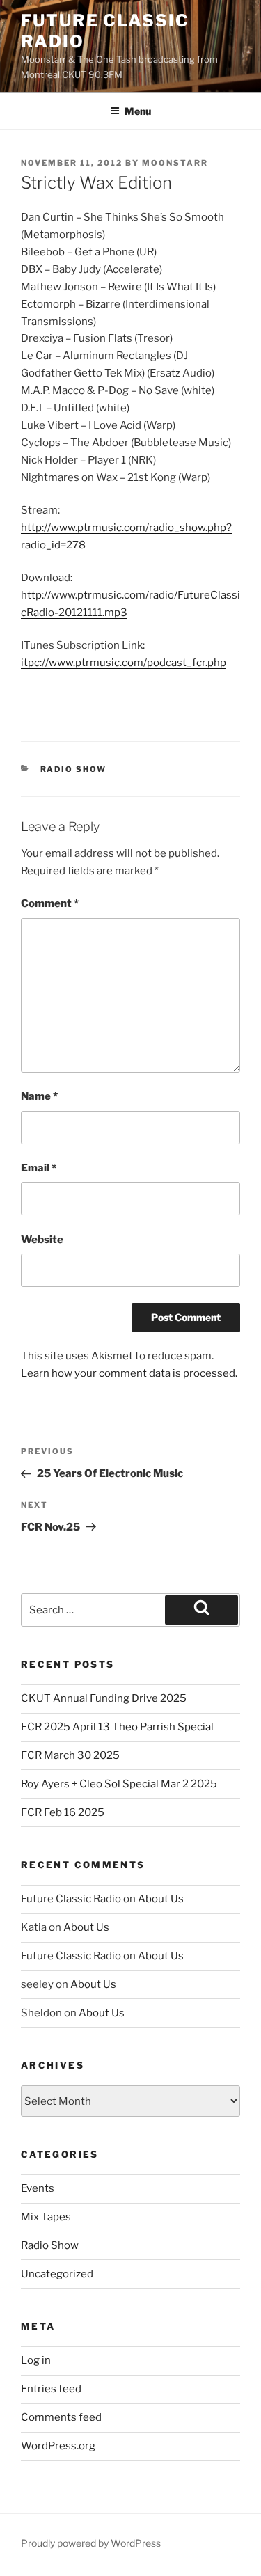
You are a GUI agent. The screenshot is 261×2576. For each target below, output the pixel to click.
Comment (50, 903)
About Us (161, 1899)
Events (38, 2188)
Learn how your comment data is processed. (129, 1373)
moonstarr (175, 163)
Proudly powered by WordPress (91, 2543)
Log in (36, 2360)
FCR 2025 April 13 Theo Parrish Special (117, 1727)
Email (39, 1168)
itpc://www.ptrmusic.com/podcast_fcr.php (124, 663)
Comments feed (61, 2417)
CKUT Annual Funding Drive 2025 (104, 1698)
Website (42, 1240)
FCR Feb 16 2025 (63, 1812)
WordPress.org (58, 2446)
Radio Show (74, 769)
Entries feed (51, 2389)
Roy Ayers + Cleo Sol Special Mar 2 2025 (119, 1784)
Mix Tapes (46, 2217)
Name (39, 1096)
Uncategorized (57, 2274)
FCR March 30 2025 (70, 1755)
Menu (138, 111)
